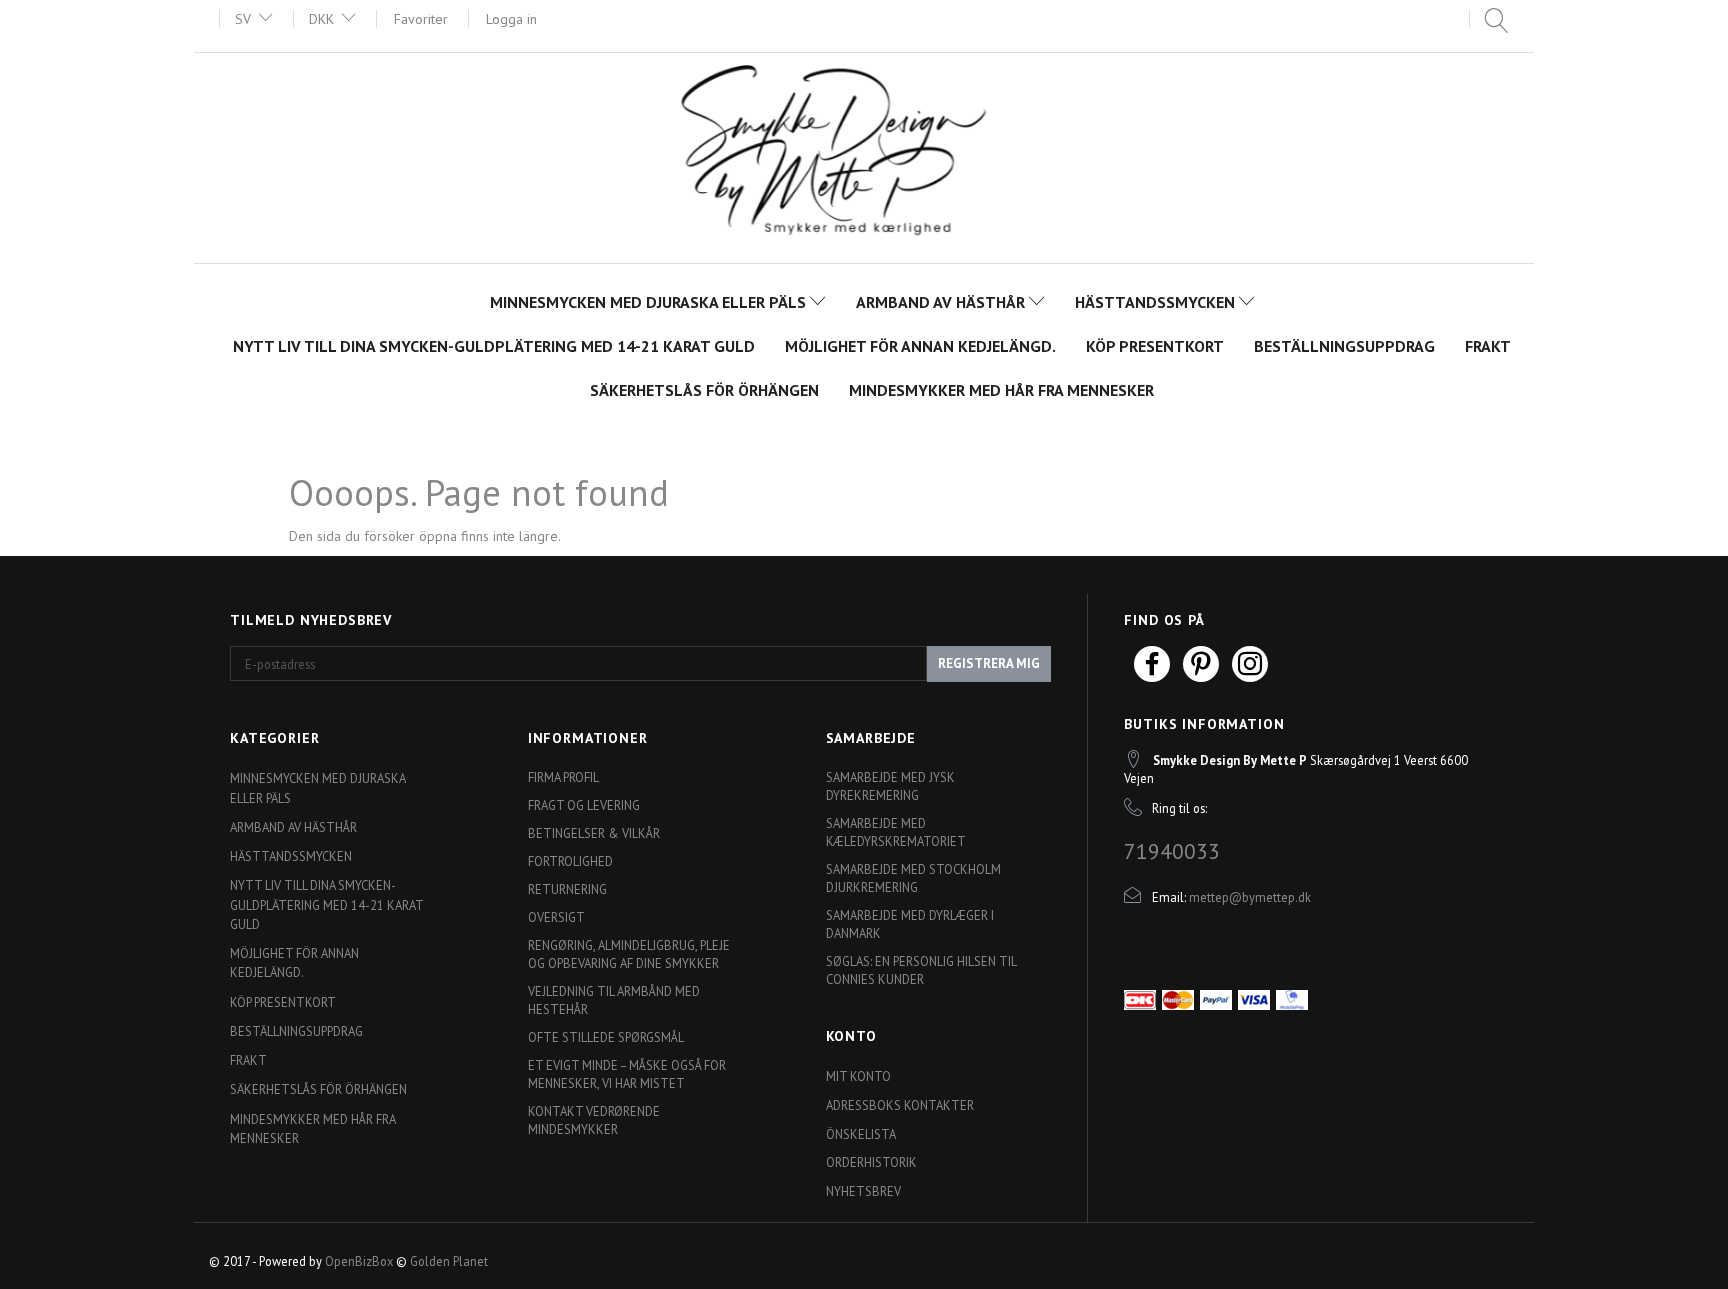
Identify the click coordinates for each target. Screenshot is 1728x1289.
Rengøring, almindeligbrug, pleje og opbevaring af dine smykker (629, 954)
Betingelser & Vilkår (594, 833)
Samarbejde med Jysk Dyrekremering (890, 786)
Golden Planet (449, 1261)
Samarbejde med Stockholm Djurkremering (913, 878)
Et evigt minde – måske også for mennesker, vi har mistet (627, 1074)
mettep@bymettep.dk (1250, 897)
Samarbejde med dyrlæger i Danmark (910, 924)
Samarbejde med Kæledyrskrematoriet (896, 832)
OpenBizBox (359, 1261)
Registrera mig (989, 663)
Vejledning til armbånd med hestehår (614, 1000)
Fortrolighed (570, 861)
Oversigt (556, 917)
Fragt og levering (584, 805)
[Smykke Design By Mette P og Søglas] (864, 155)
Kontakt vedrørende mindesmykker (594, 1120)
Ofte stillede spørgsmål (606, 1037)
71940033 (1172, 851)
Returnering (567, 889)
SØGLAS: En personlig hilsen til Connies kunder (921, 970)
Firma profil (563, 777)
